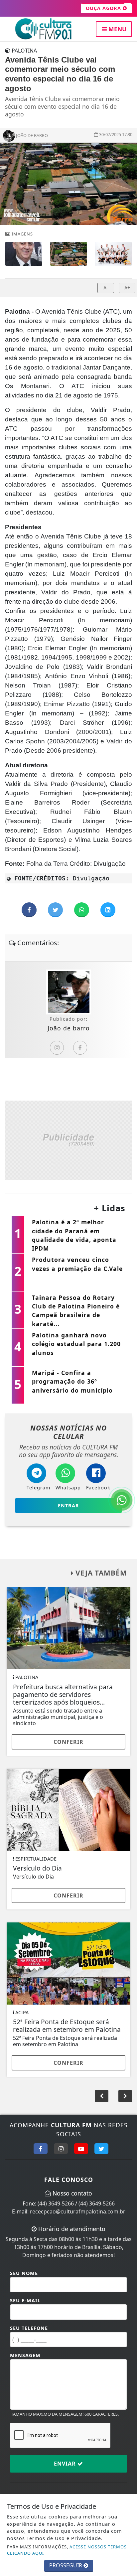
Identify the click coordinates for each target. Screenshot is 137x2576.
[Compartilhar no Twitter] (56, 910)
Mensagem (25, 2355)
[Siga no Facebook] (41, 2149)
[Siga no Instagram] (61, 2149)
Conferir (68, 1742)
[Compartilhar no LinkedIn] (108, 910)
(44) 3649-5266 (56, 2203)
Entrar (68, 1506)
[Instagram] (57, 1048)
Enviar (66, 2464)
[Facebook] (80, 1048)
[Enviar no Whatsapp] (82, 910)
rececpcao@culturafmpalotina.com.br (78, 2211)
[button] (125, 2096)
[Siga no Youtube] (81, 2149)
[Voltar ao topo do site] (127, 1417)
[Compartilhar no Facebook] (30, 910)
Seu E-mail (25, 2300)
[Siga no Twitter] (101, 2149)
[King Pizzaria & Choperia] (68, 1139)
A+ (127, 288)
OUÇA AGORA (104, 8)
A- (106, 288)
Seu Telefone (29, 2328)
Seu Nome (24, 2273)
